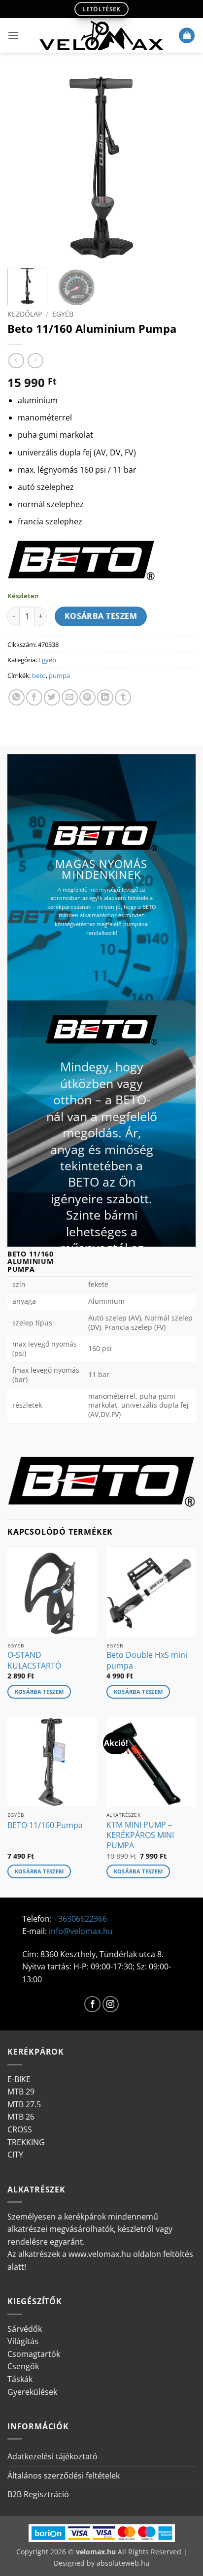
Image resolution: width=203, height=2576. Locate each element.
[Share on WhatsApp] (17, 697)
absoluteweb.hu (123, 2563)
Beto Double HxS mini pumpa (147, 1660)
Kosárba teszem (101, 616)
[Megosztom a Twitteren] (52, 697)
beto (39, 676)
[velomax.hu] (101, 35)
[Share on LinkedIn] (105, 697)
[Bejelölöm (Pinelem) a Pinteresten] (87, 697)
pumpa (59, 676)
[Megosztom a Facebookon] (34, 697)
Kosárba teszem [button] (39, 1691)
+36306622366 (80, 1919)
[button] (13, 35)
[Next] (179, 166)
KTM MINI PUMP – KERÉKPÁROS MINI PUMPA (140, 1835)
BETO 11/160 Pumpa (45, 1825)
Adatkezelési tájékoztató (52, 2456)
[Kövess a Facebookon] (92, 2004)
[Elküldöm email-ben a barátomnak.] (70, 697)
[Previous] (24, 166)
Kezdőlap (25, 314)
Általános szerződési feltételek (64, 2476)
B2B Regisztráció (38, 2494)
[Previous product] (35, 361)
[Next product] (16, 361)
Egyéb (63, 314)
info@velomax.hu (81, 1931)
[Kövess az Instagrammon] (111, 2004)
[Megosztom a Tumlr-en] (123, 697)
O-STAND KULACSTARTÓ (34, 1660)
